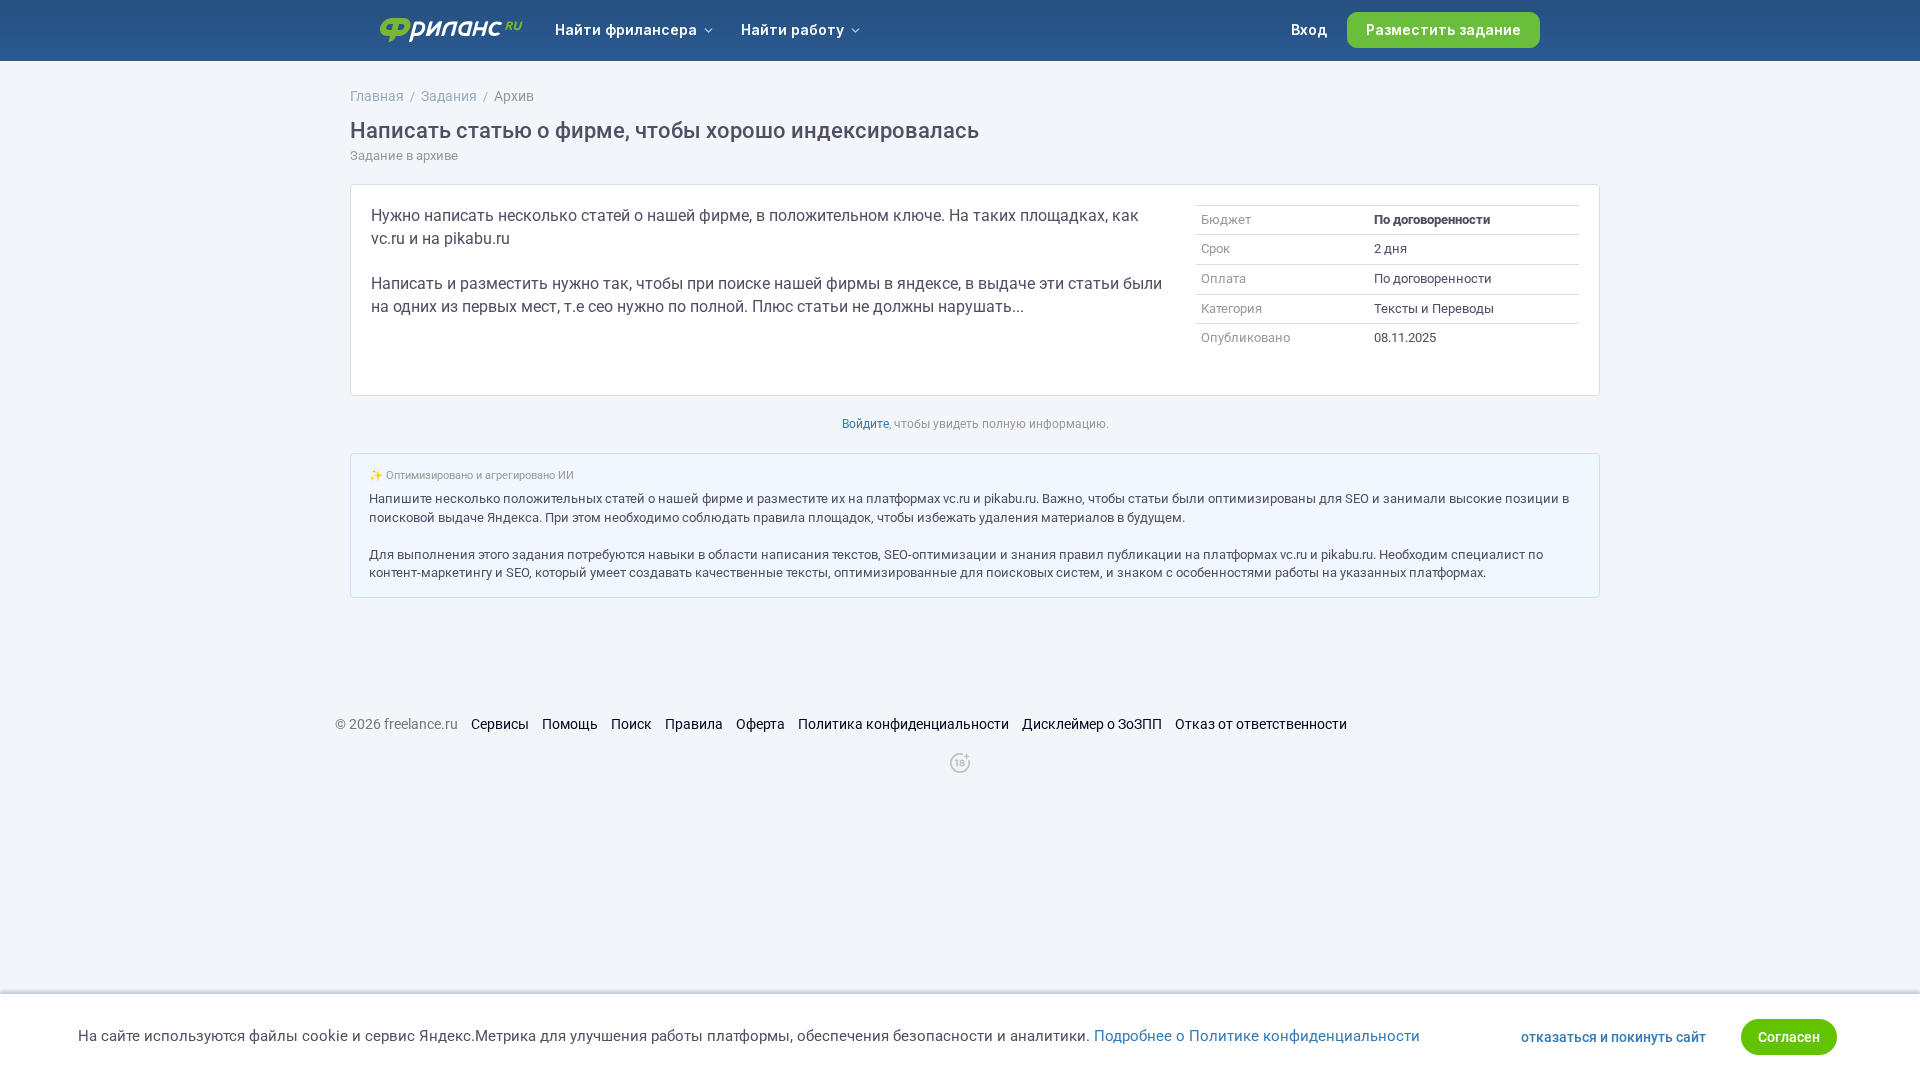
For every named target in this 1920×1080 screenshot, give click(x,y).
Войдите (865, 424)
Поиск (631, 724)
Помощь (570, 724)
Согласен (1789, 1037)
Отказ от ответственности (1261, 724)
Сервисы (500, 724)
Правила (694, 724)
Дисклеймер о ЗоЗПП (1092, 724)
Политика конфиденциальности (903, 724)
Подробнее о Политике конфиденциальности (1257, 1036)
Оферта (760, 724)
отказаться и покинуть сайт (1613, 1037)
